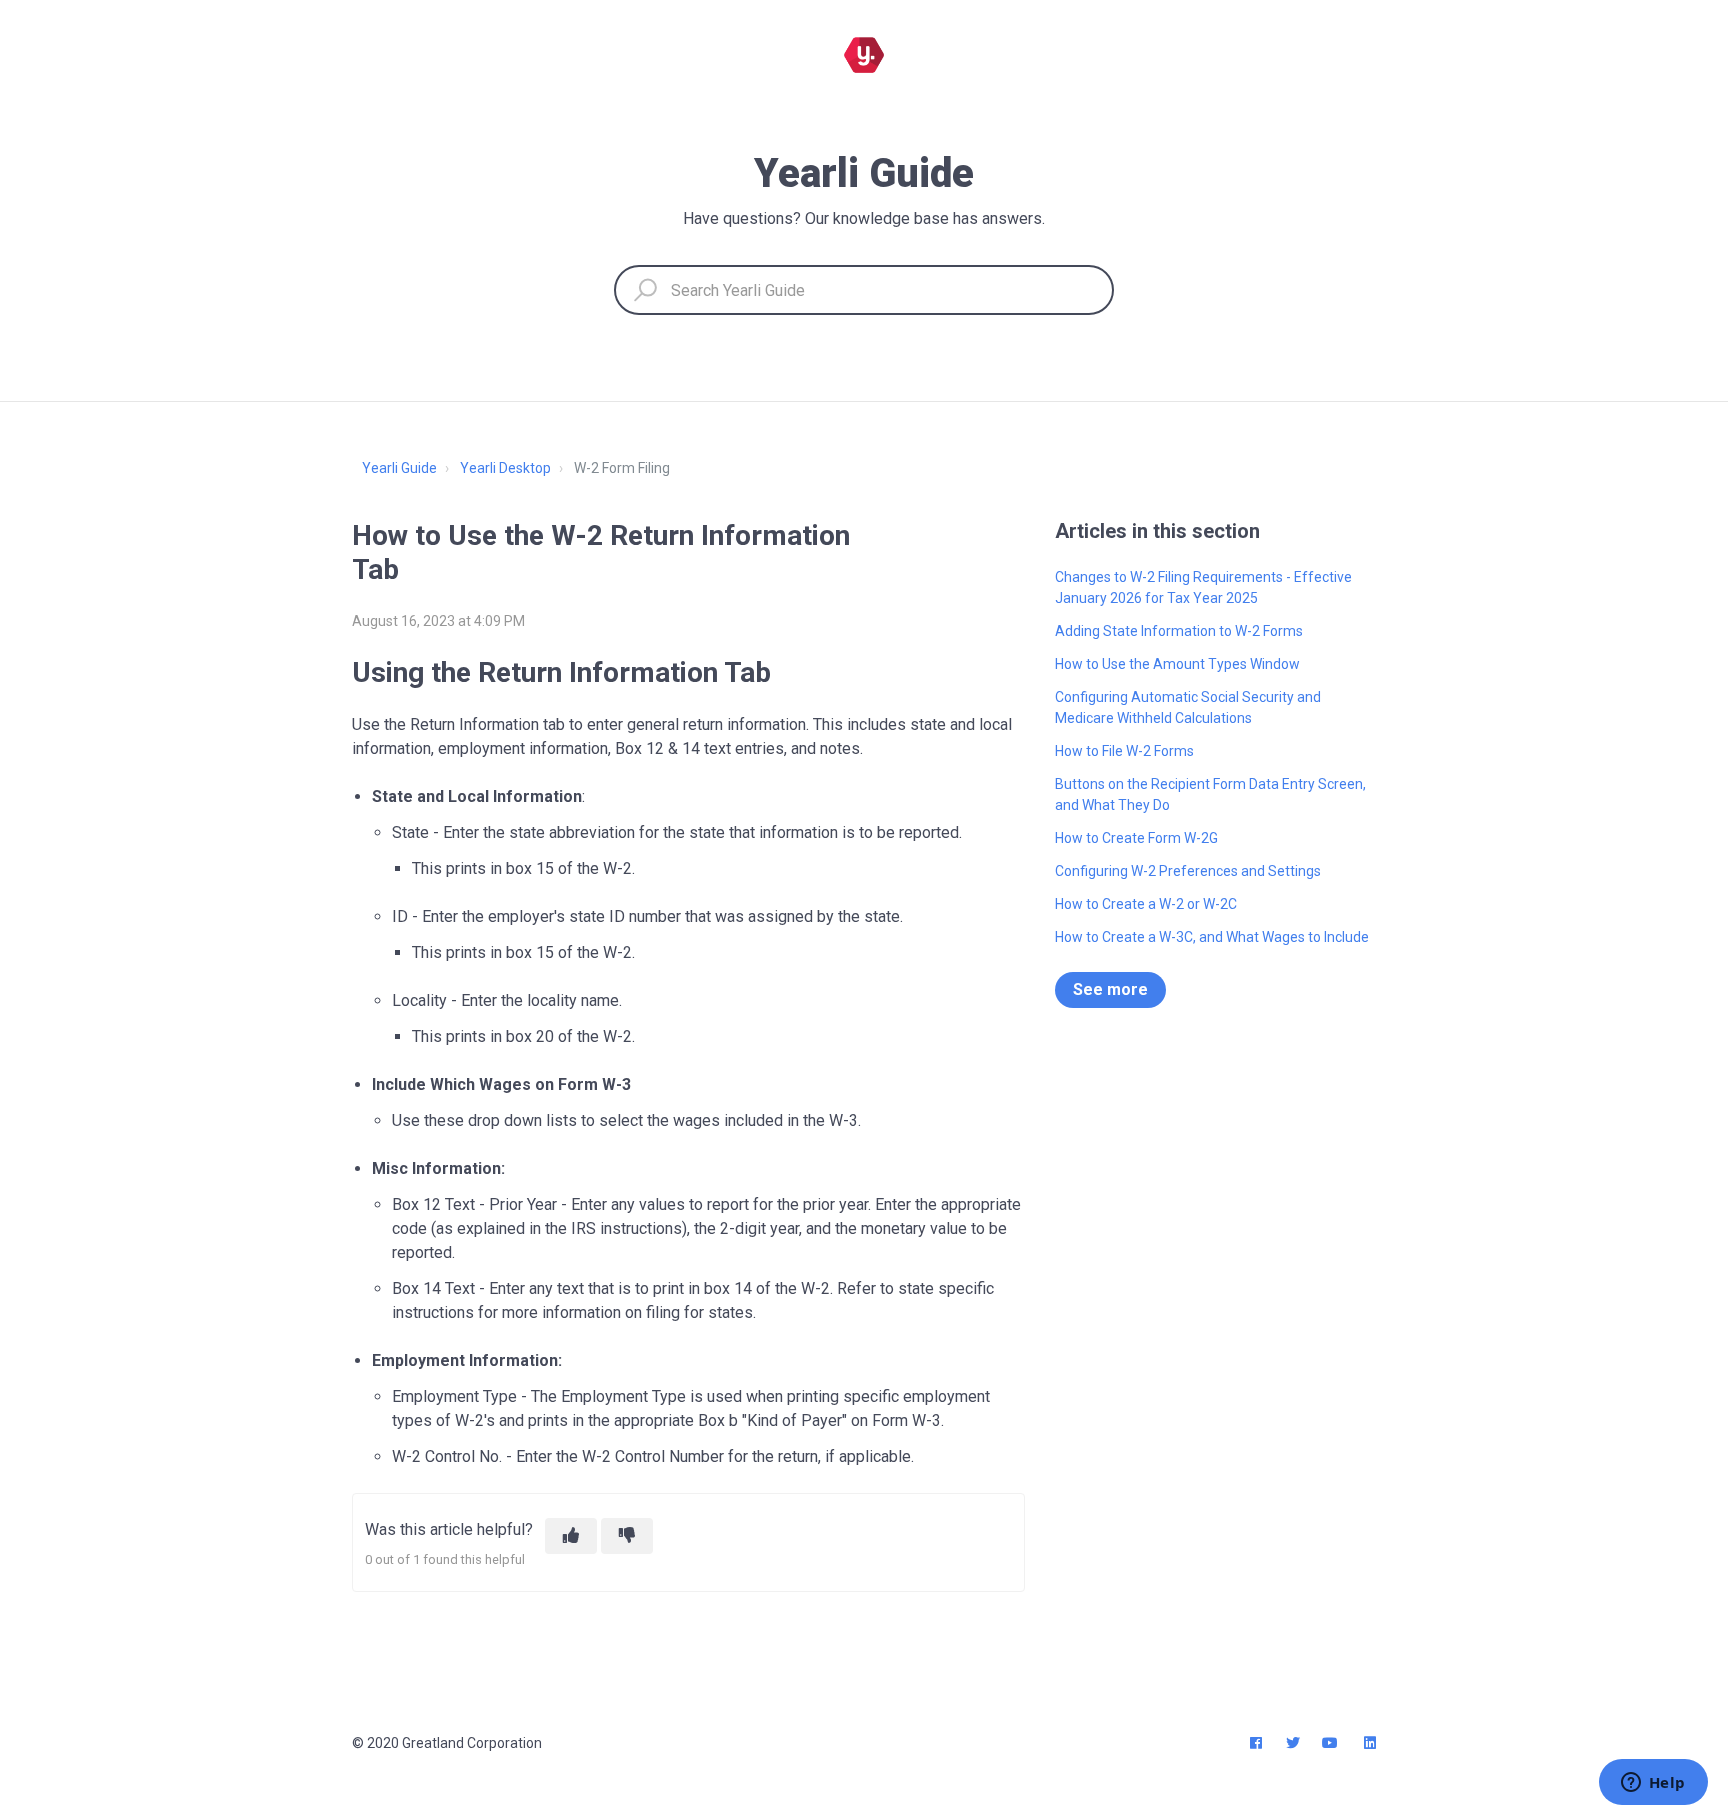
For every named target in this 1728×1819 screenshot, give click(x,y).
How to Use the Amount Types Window (1177, 664)
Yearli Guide (399, 468)
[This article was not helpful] (627, 1536)
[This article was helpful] (571, 1536)
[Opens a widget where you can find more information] (1653, 1784)
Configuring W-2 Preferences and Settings (1188, 871)
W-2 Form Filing (622, 468)
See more (1110, 989)
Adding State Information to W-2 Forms (1179, 631)
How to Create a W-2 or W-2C (1146, 904)
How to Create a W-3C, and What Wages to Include (1212, 937)
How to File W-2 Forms (1124, 751)
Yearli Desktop (505, 468)
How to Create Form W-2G (1136, 838)
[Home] (864, 55)
